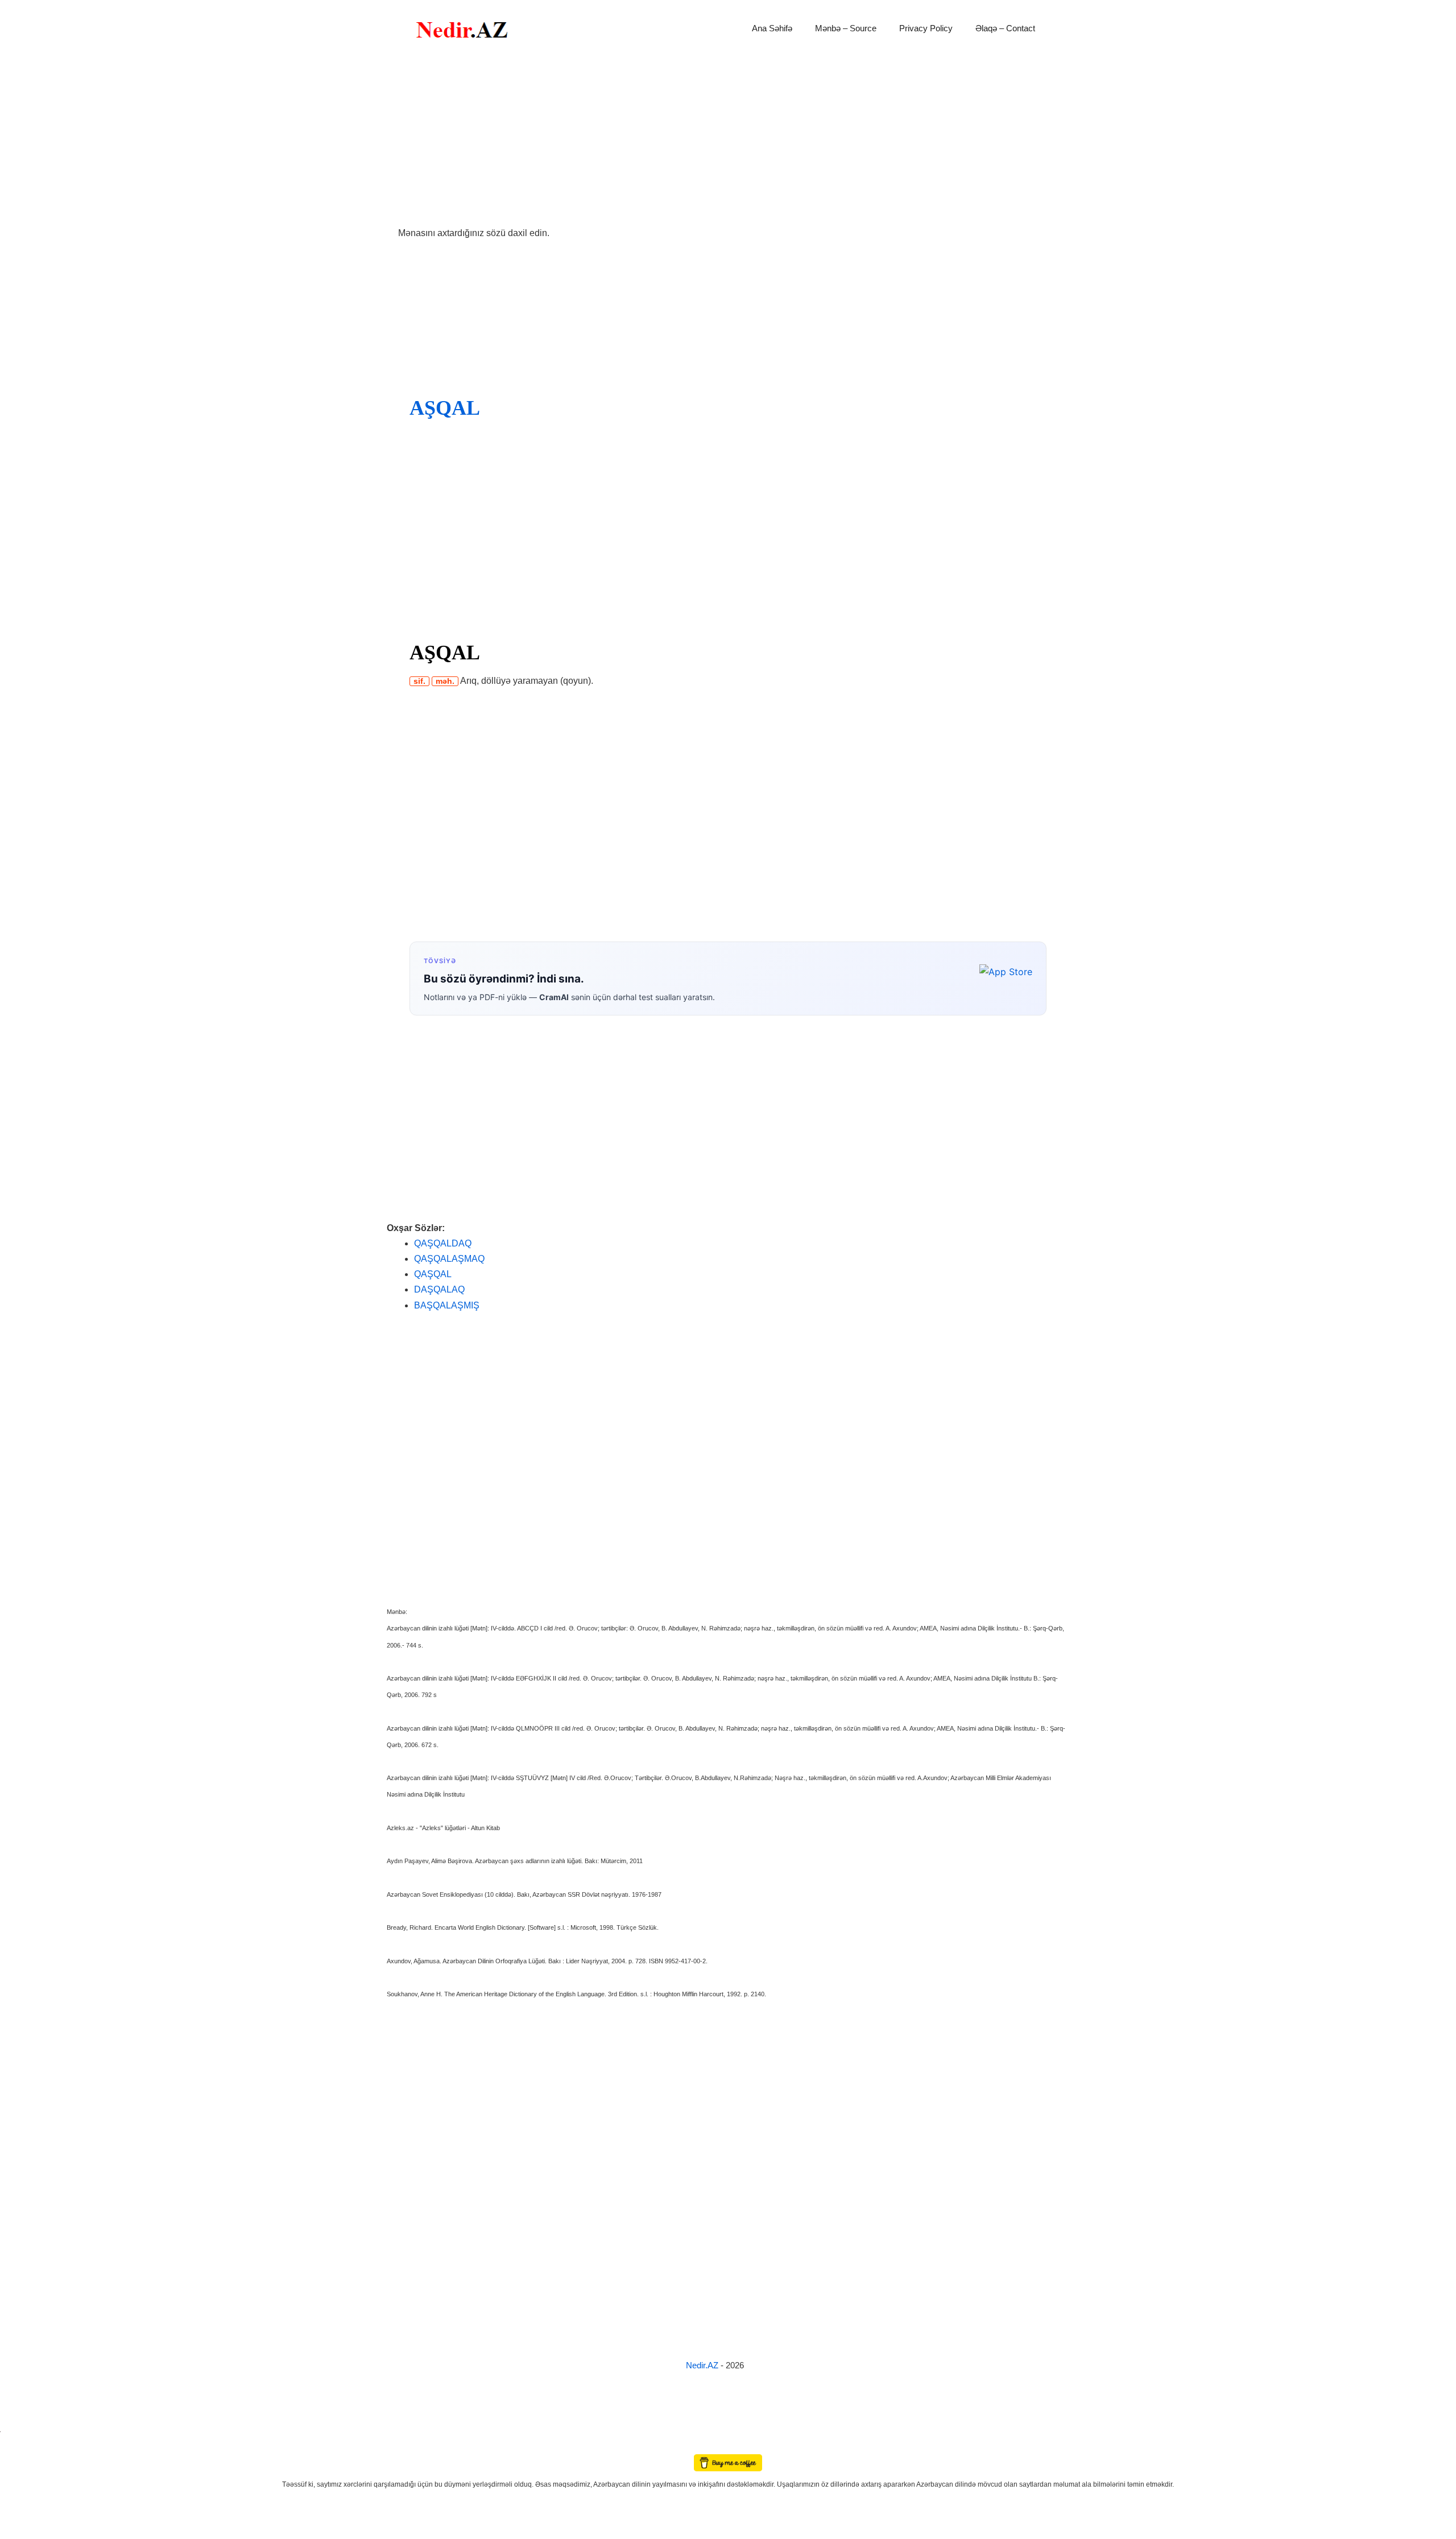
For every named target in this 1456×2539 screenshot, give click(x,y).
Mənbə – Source (846, 28)
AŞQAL (444, 408)
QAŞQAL (433, 1274)
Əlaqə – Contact (1005, 28)
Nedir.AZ (703, 2365)
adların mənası (20, 2446)
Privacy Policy (926, 28)
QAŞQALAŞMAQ (449, 1259)
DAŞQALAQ (439, 1289)
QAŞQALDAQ (443, 1243)
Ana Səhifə (772, 28)
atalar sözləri (19, 2429)
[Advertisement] (728, 141)
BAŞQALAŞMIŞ (447, 1305)
